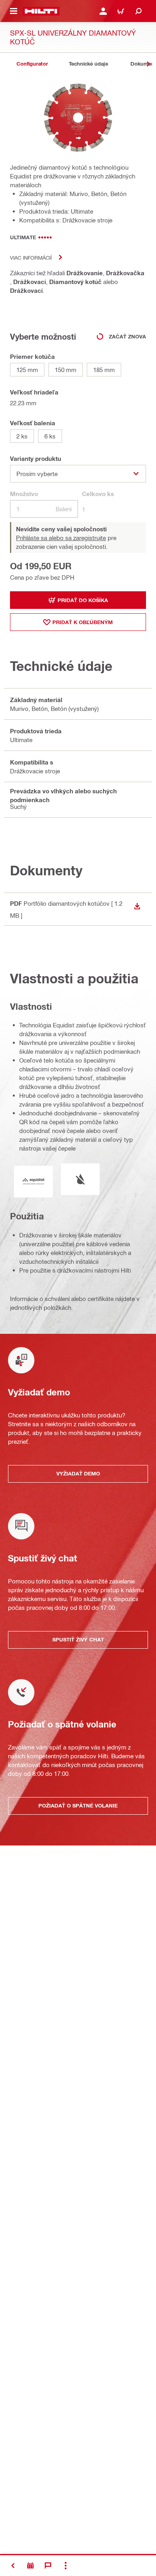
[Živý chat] (48, 2566)
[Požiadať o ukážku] (30, 2566)
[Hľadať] (138, 11)
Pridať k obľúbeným (83, 622)
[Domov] (41, 11)
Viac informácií (31, 257)
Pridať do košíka (83, 600)
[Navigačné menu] (14, 11)
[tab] (32, 64)
